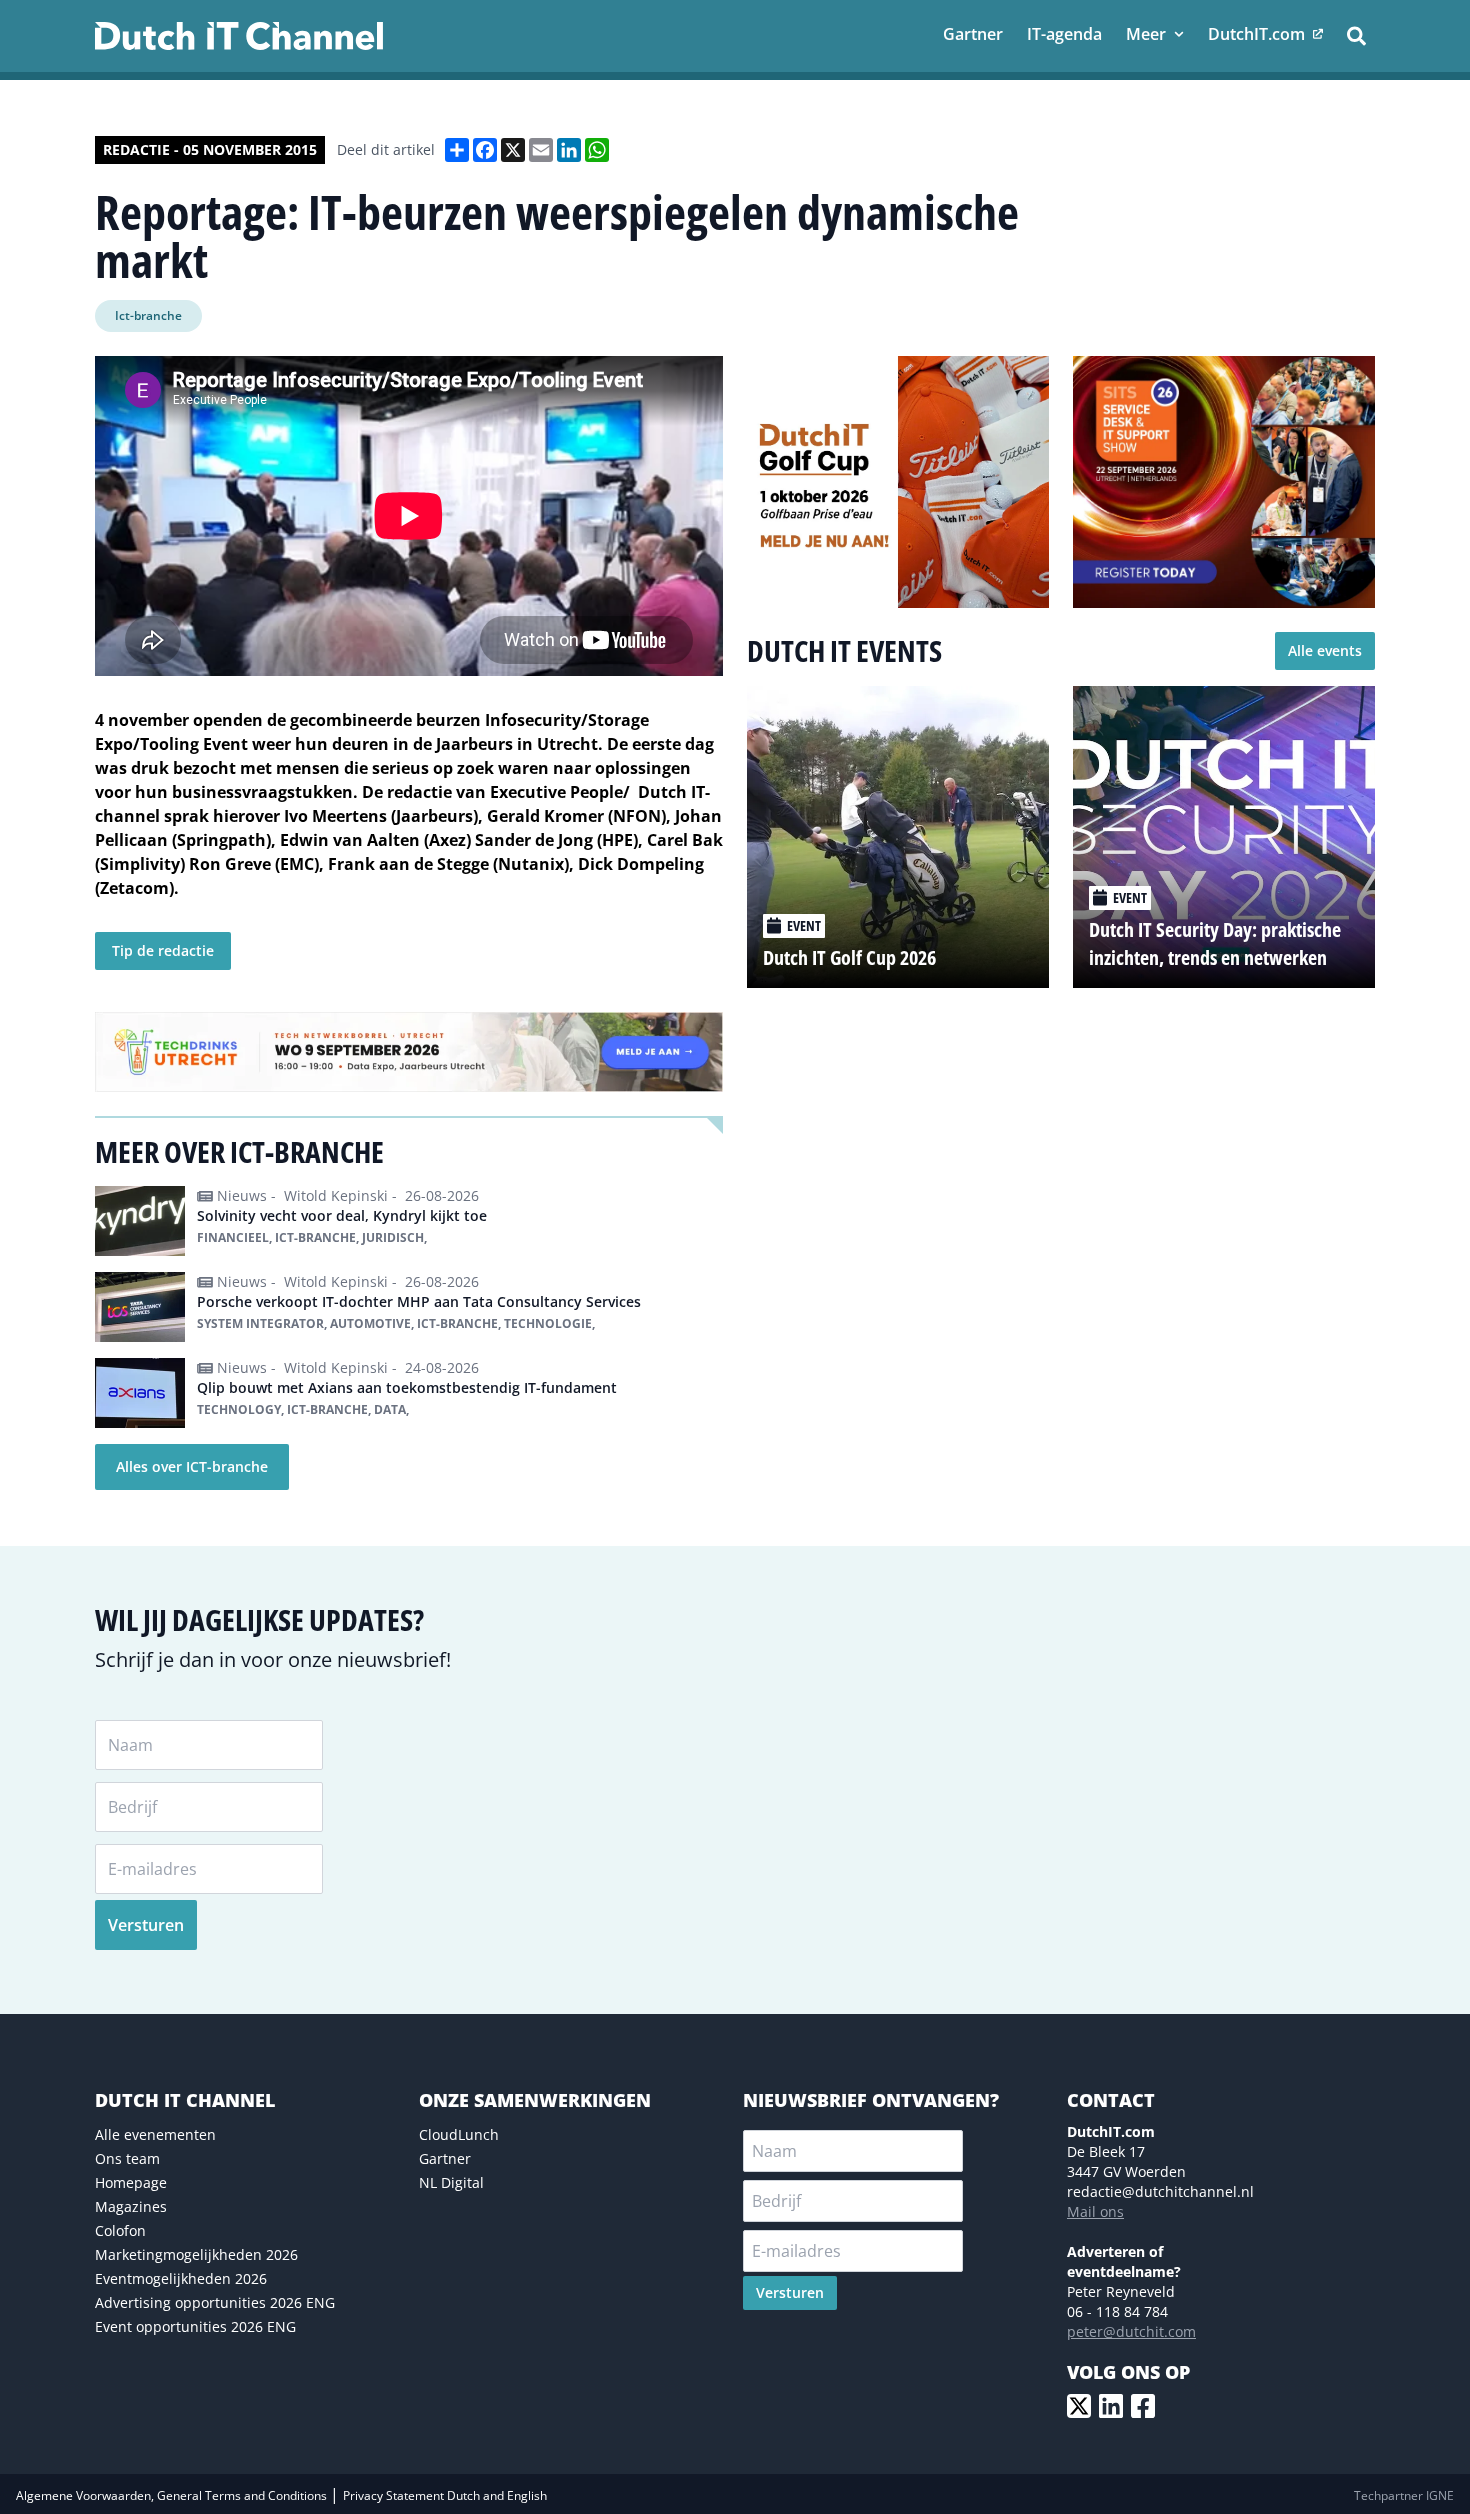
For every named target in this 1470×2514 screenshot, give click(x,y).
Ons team (127, 2158)
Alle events (1325, 650)
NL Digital (451, 2182)
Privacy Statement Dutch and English (445, 2495)
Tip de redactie (163, 950)
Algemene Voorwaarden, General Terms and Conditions (173, 2495)
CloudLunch (459, 2134)
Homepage (131, 2182)
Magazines (131, 2206)
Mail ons (1095, 2211)
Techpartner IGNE (1404, 2495)
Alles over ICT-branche (192, 1466)
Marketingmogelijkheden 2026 (196, 2254)
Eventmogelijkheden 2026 (181, 2278)
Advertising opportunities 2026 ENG (215, 2302)
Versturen (146, 1925)
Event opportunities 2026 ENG (195, 2326)
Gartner (445, 2158)
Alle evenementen (155, 2134)
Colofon (120, 2230)
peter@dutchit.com (1131, 2331)
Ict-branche (148, 315)
